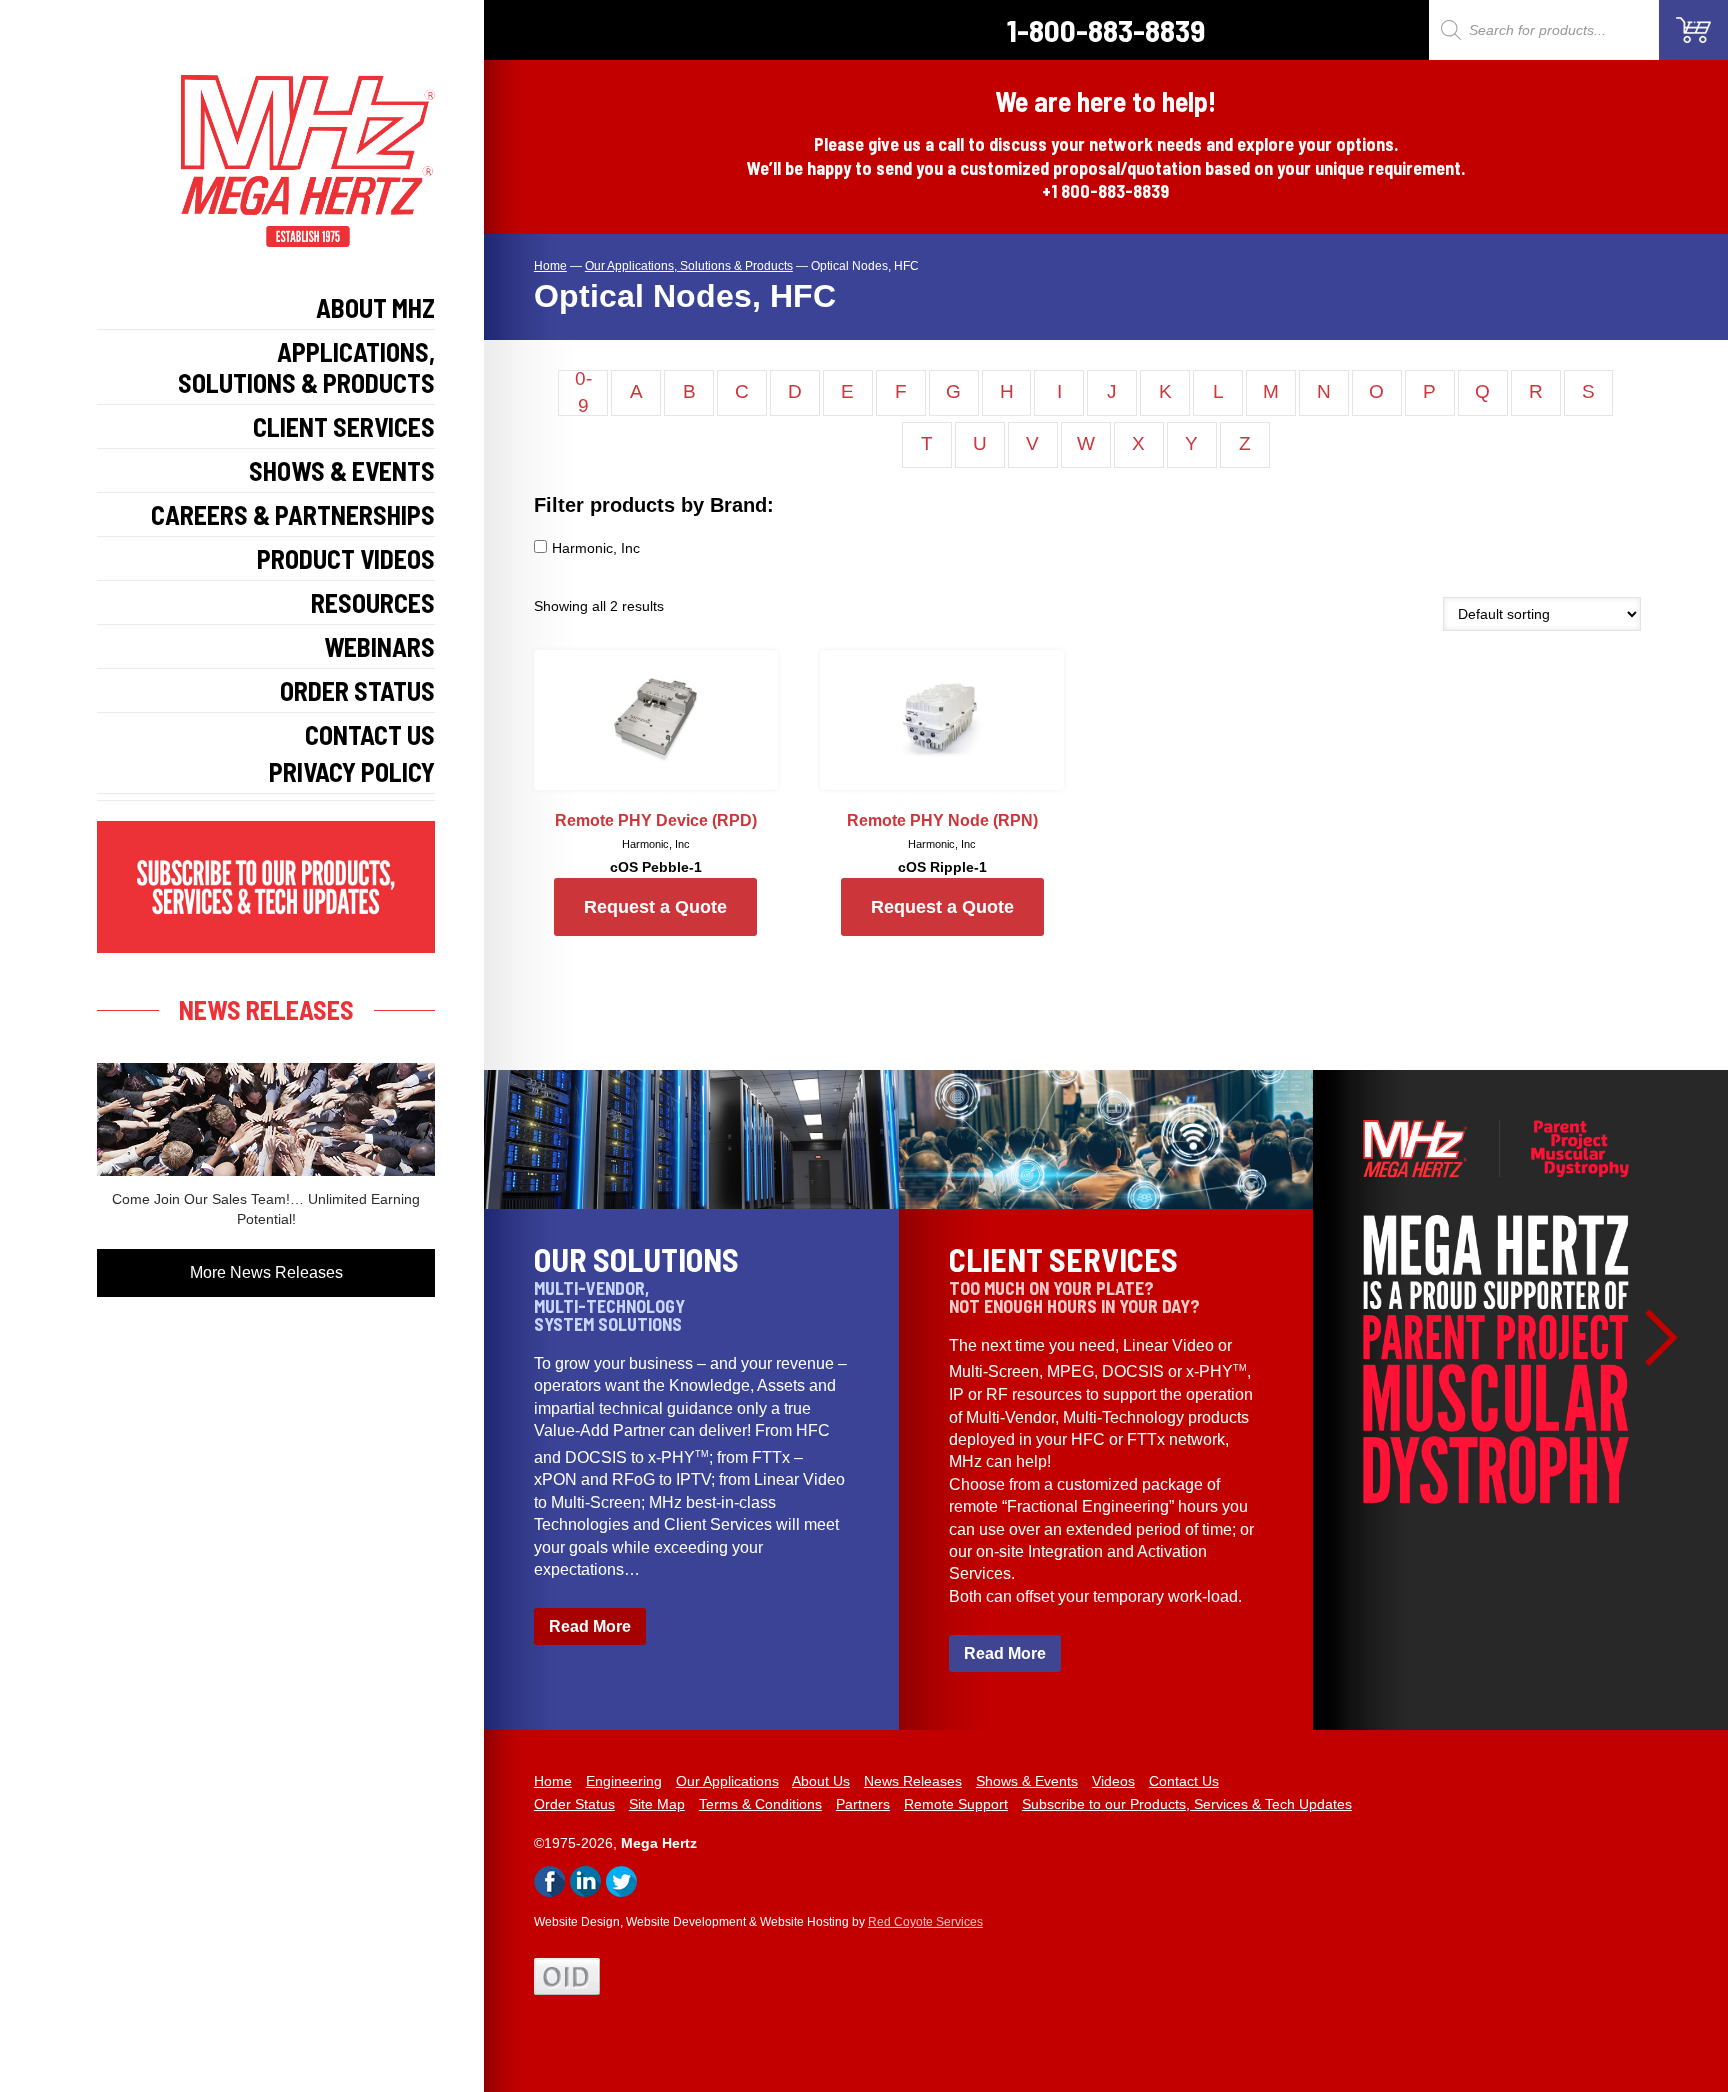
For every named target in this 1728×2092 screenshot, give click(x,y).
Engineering (624, 1781)
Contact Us (370, 734)
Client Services (344, 426)
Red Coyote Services (925, 1922)
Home (553, 1781)
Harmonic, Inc (596, 548)
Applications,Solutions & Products (306, 367)
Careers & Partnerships (293, 514)
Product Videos (346, 558)
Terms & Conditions (760, 1804)
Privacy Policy (352, 771)
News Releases (913, 1781)
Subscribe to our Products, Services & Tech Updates (1187, 1804)
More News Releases (266, 1272)
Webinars (379, 646)
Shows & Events (342, 470)
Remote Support (956, 1804)
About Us (821, 1781)
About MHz (375, 307)
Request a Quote (655, 907)
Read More (590, 1626)
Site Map (657, 1804)
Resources (373, 602)
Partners (863, 1804)
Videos (1113, 1781)
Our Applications (727, 1781)
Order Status (357, 690)
